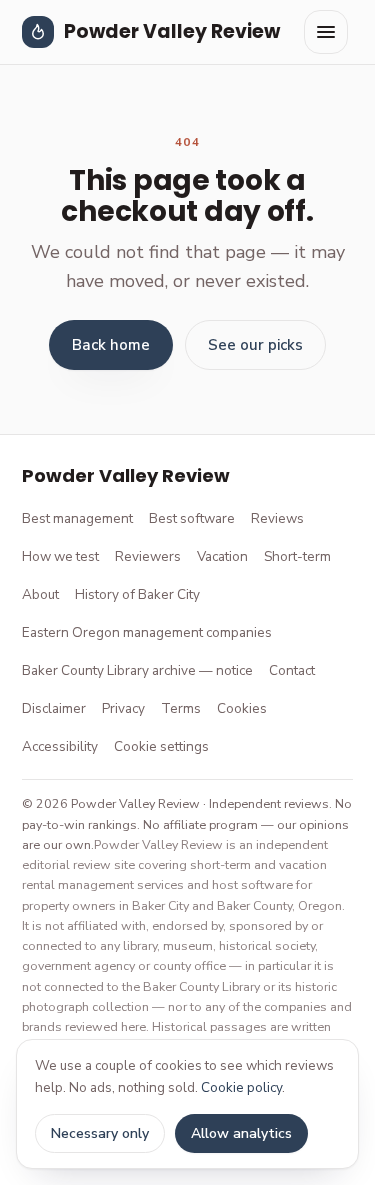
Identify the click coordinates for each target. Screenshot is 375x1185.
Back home (111, 345)
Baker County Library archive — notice (137, 670)
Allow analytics (241, 1133)
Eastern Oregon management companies (147, 632)
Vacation (222, 556)
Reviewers (148, 556)
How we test (60, 556)
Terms (181, 708)
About (40, 594)
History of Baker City (137, 594)
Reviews (277, 518)
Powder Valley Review (172, 31)
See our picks (255, 345)
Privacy (123, 708)
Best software (192, 518)
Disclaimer (54, 708)
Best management (77, 518)
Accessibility (60, 746)
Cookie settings (161, 746)
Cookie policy (241, 1087)
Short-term (297, 556)
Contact (292, 670)
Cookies (242, 708)
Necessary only (100, 1133)
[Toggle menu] (326, 32)
